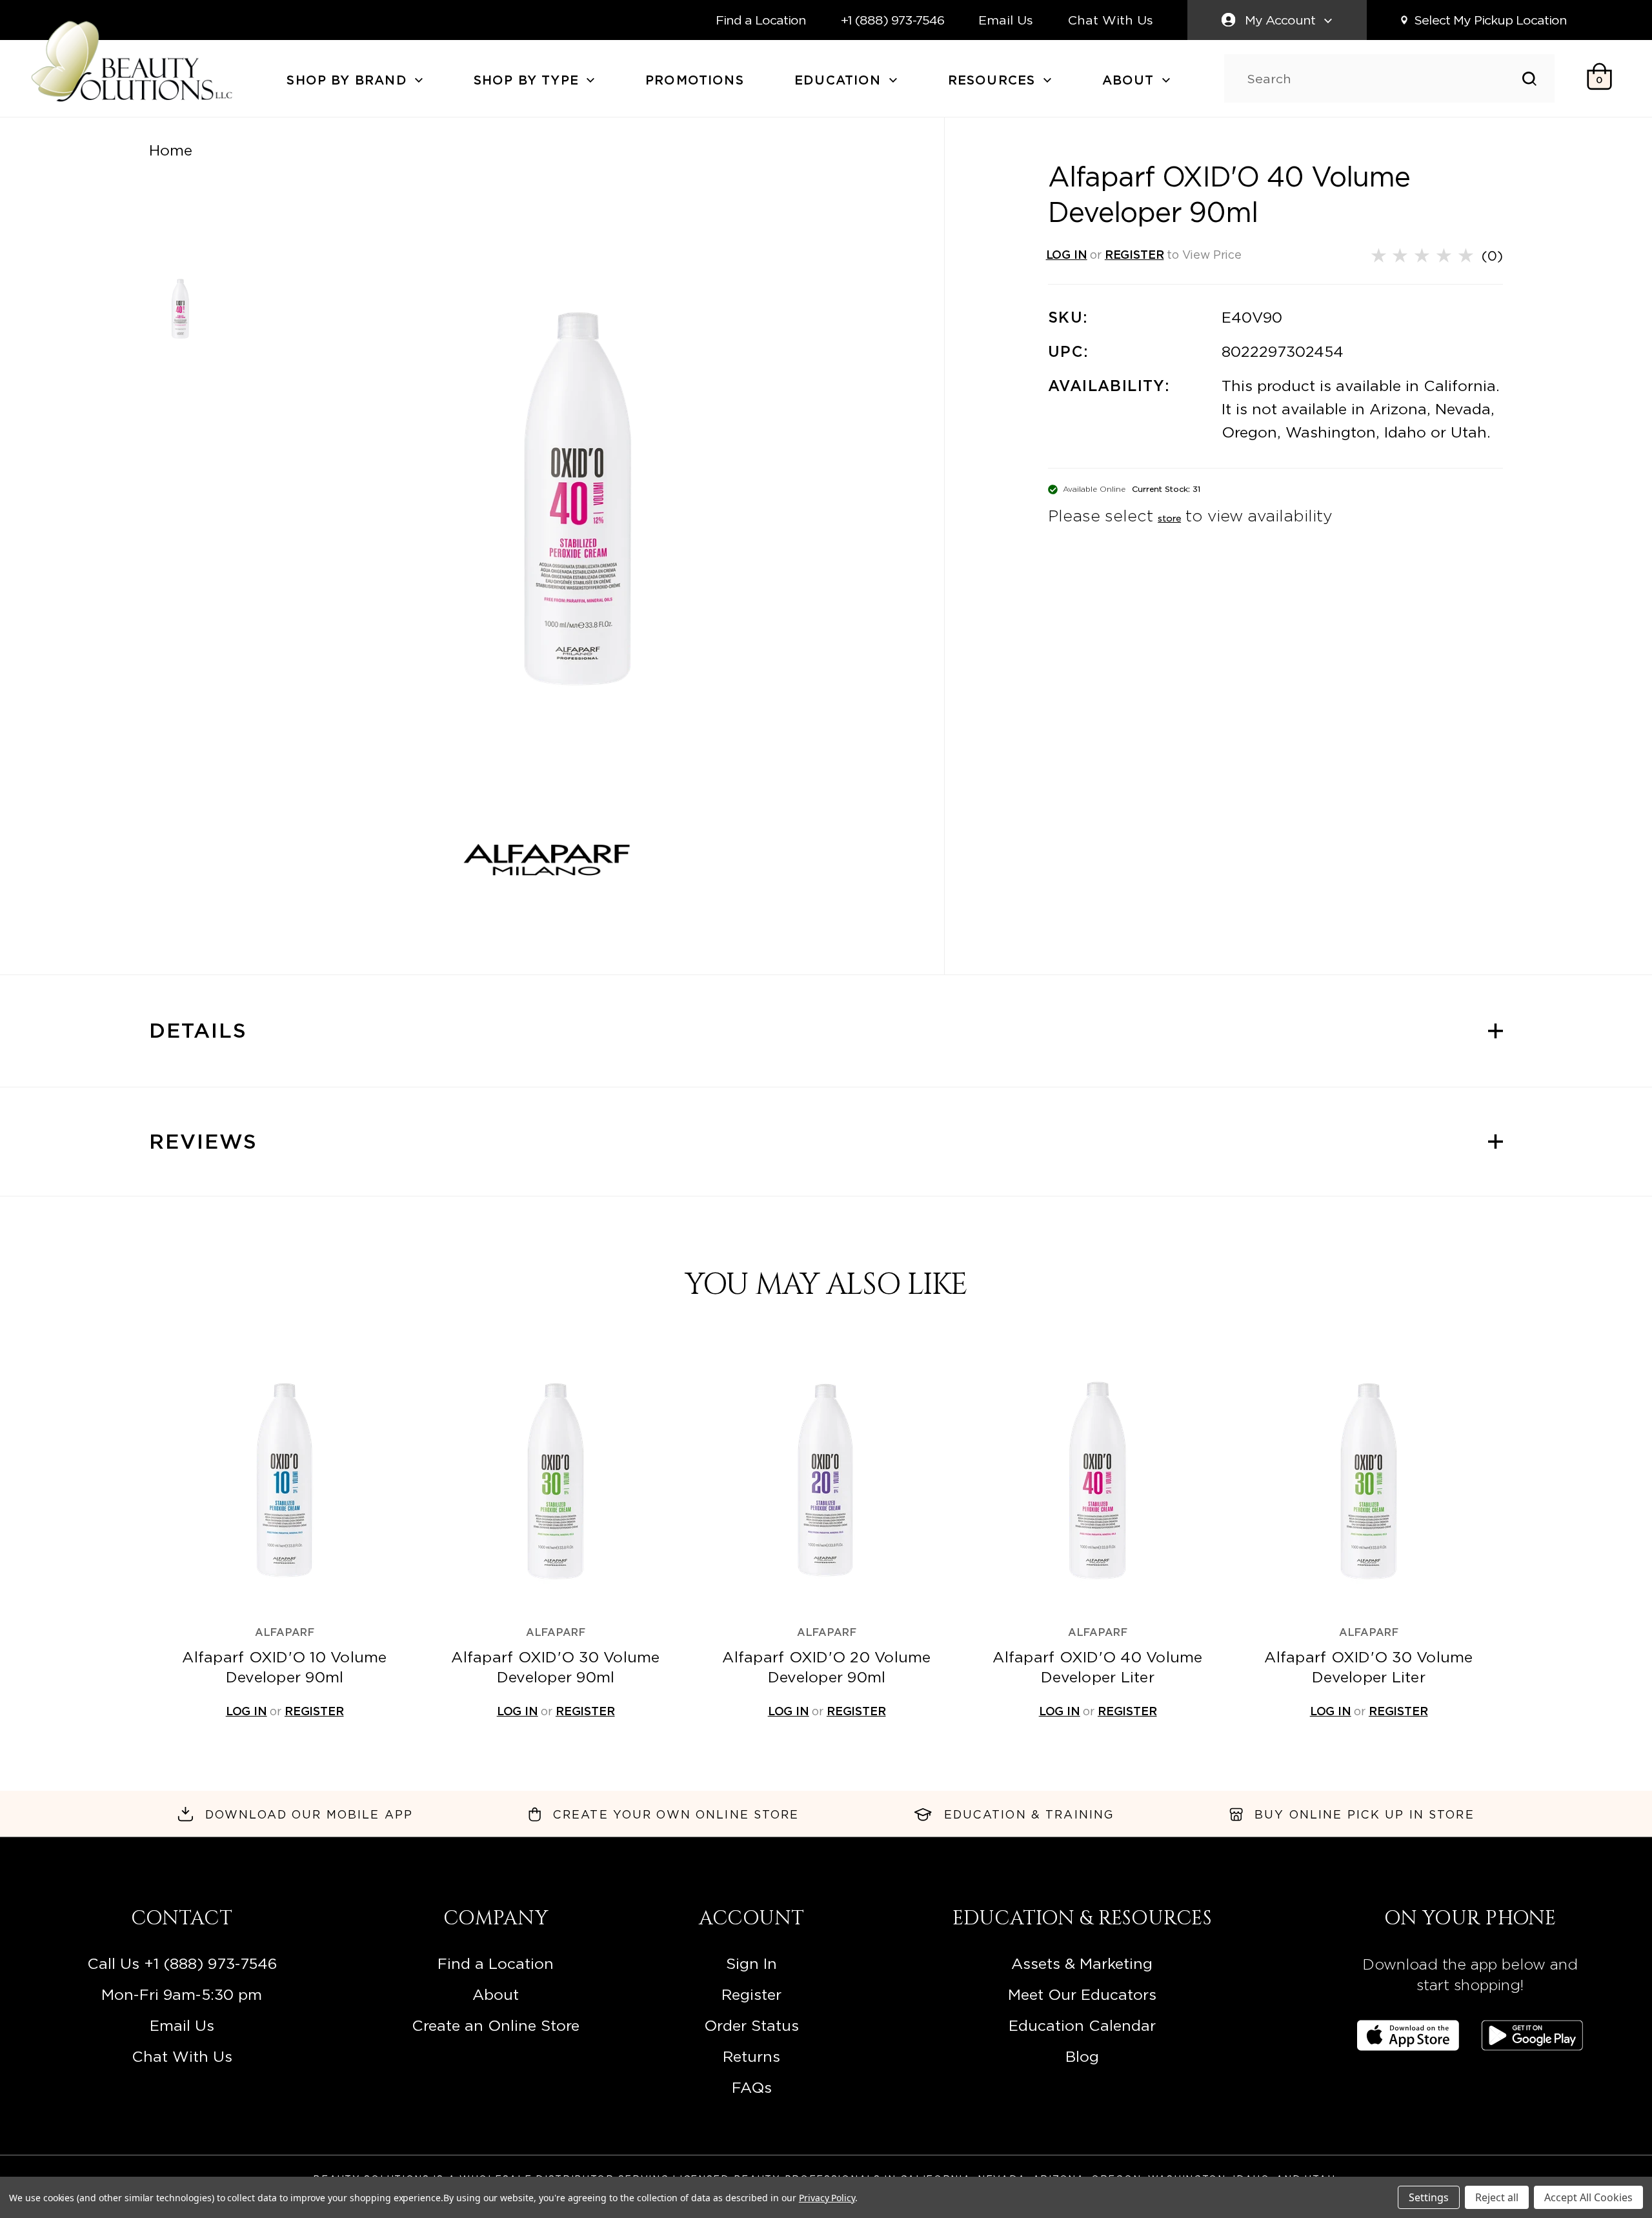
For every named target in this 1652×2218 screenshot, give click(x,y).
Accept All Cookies (1588, 2197)
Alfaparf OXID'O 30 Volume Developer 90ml (555, 1667)
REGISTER (1134, 255)
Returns (751, 2057)
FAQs (752, 2088)
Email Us (1006, 20)
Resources (994, 80)
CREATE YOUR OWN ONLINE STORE (676, 1814)
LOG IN (1067, 255)
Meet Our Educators (1082, 1995)
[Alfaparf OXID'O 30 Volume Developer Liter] (1369, 1480)
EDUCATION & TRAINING (1029, 1814)
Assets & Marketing (1082, 1964)
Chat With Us (1111, 20)
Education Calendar (1082, 2026)
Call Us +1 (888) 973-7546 (182, 1964)
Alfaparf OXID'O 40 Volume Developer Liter (1097, 1667)
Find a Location (761, 20)
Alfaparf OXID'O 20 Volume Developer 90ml (826, 1667)
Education (840, 80)
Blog (1082, 2057)
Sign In (751, 1964)
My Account (1280, 20)
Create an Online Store (496, 2026)
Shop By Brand (349, 80)
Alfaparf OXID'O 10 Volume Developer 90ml (284, 1667)
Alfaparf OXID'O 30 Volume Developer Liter (1368, 1667)
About (1131, 80)
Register (751, 1995)
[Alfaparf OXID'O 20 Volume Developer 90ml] (827, 1480)
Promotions (695, 80)
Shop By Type (529, 80)
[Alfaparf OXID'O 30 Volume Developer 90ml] (556, 1480)
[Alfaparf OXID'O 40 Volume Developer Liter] (1098, 1480)
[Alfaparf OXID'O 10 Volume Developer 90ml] (285, 1480)
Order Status (751, 2026)
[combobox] (1385, 79)
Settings (1429, 2197)
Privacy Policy (827, 2198)
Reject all (1497, 2197)
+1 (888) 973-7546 (892, 20)
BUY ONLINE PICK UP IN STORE (1365, 1814)
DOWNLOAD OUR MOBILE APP (309, 1814)
